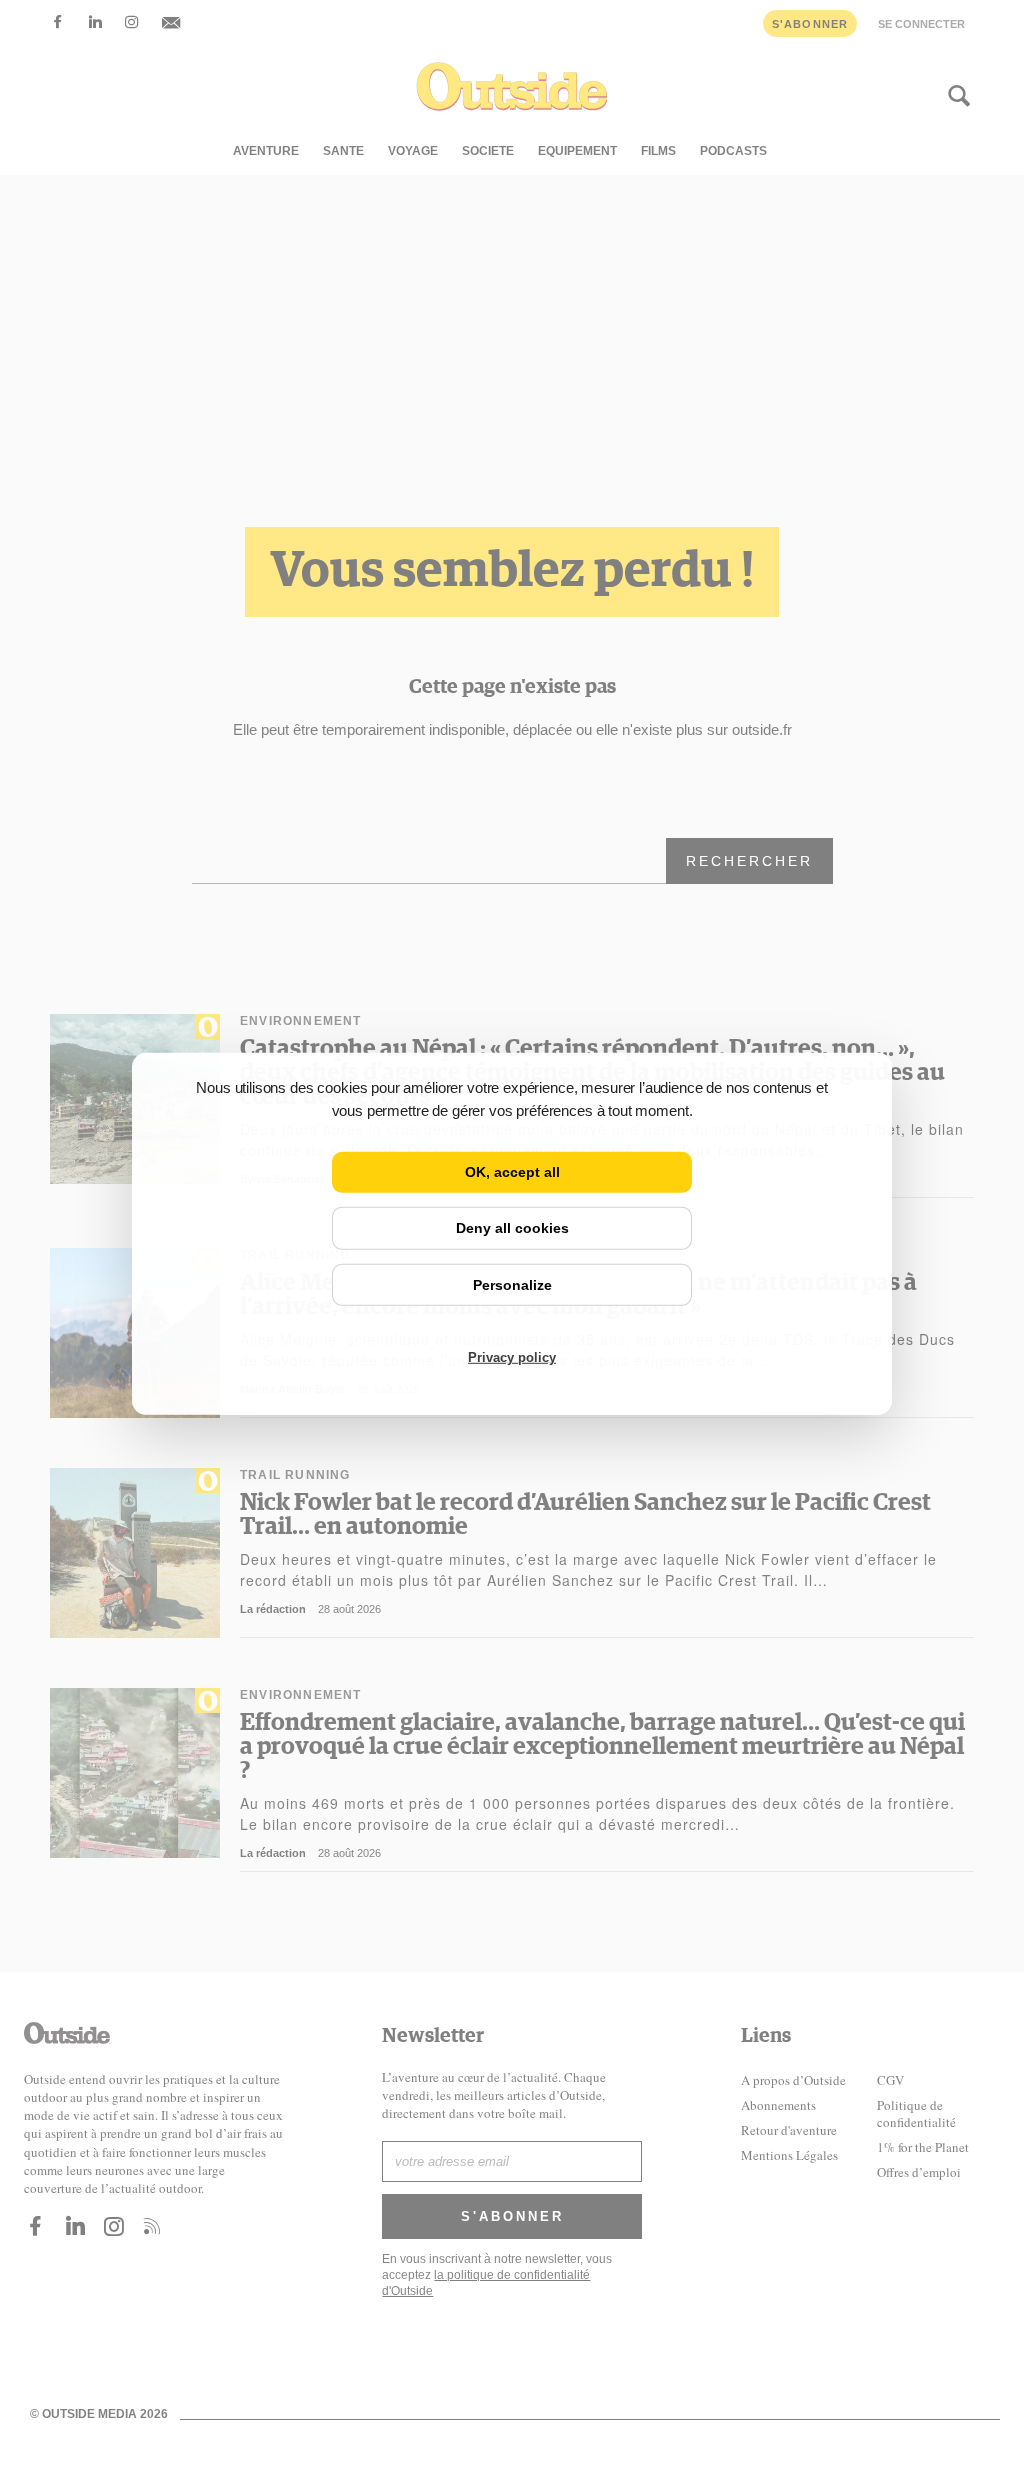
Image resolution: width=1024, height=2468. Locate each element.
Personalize (512, 1284)
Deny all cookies (512, 1228)
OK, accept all (512, 1172)
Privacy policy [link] (512, 1357)
